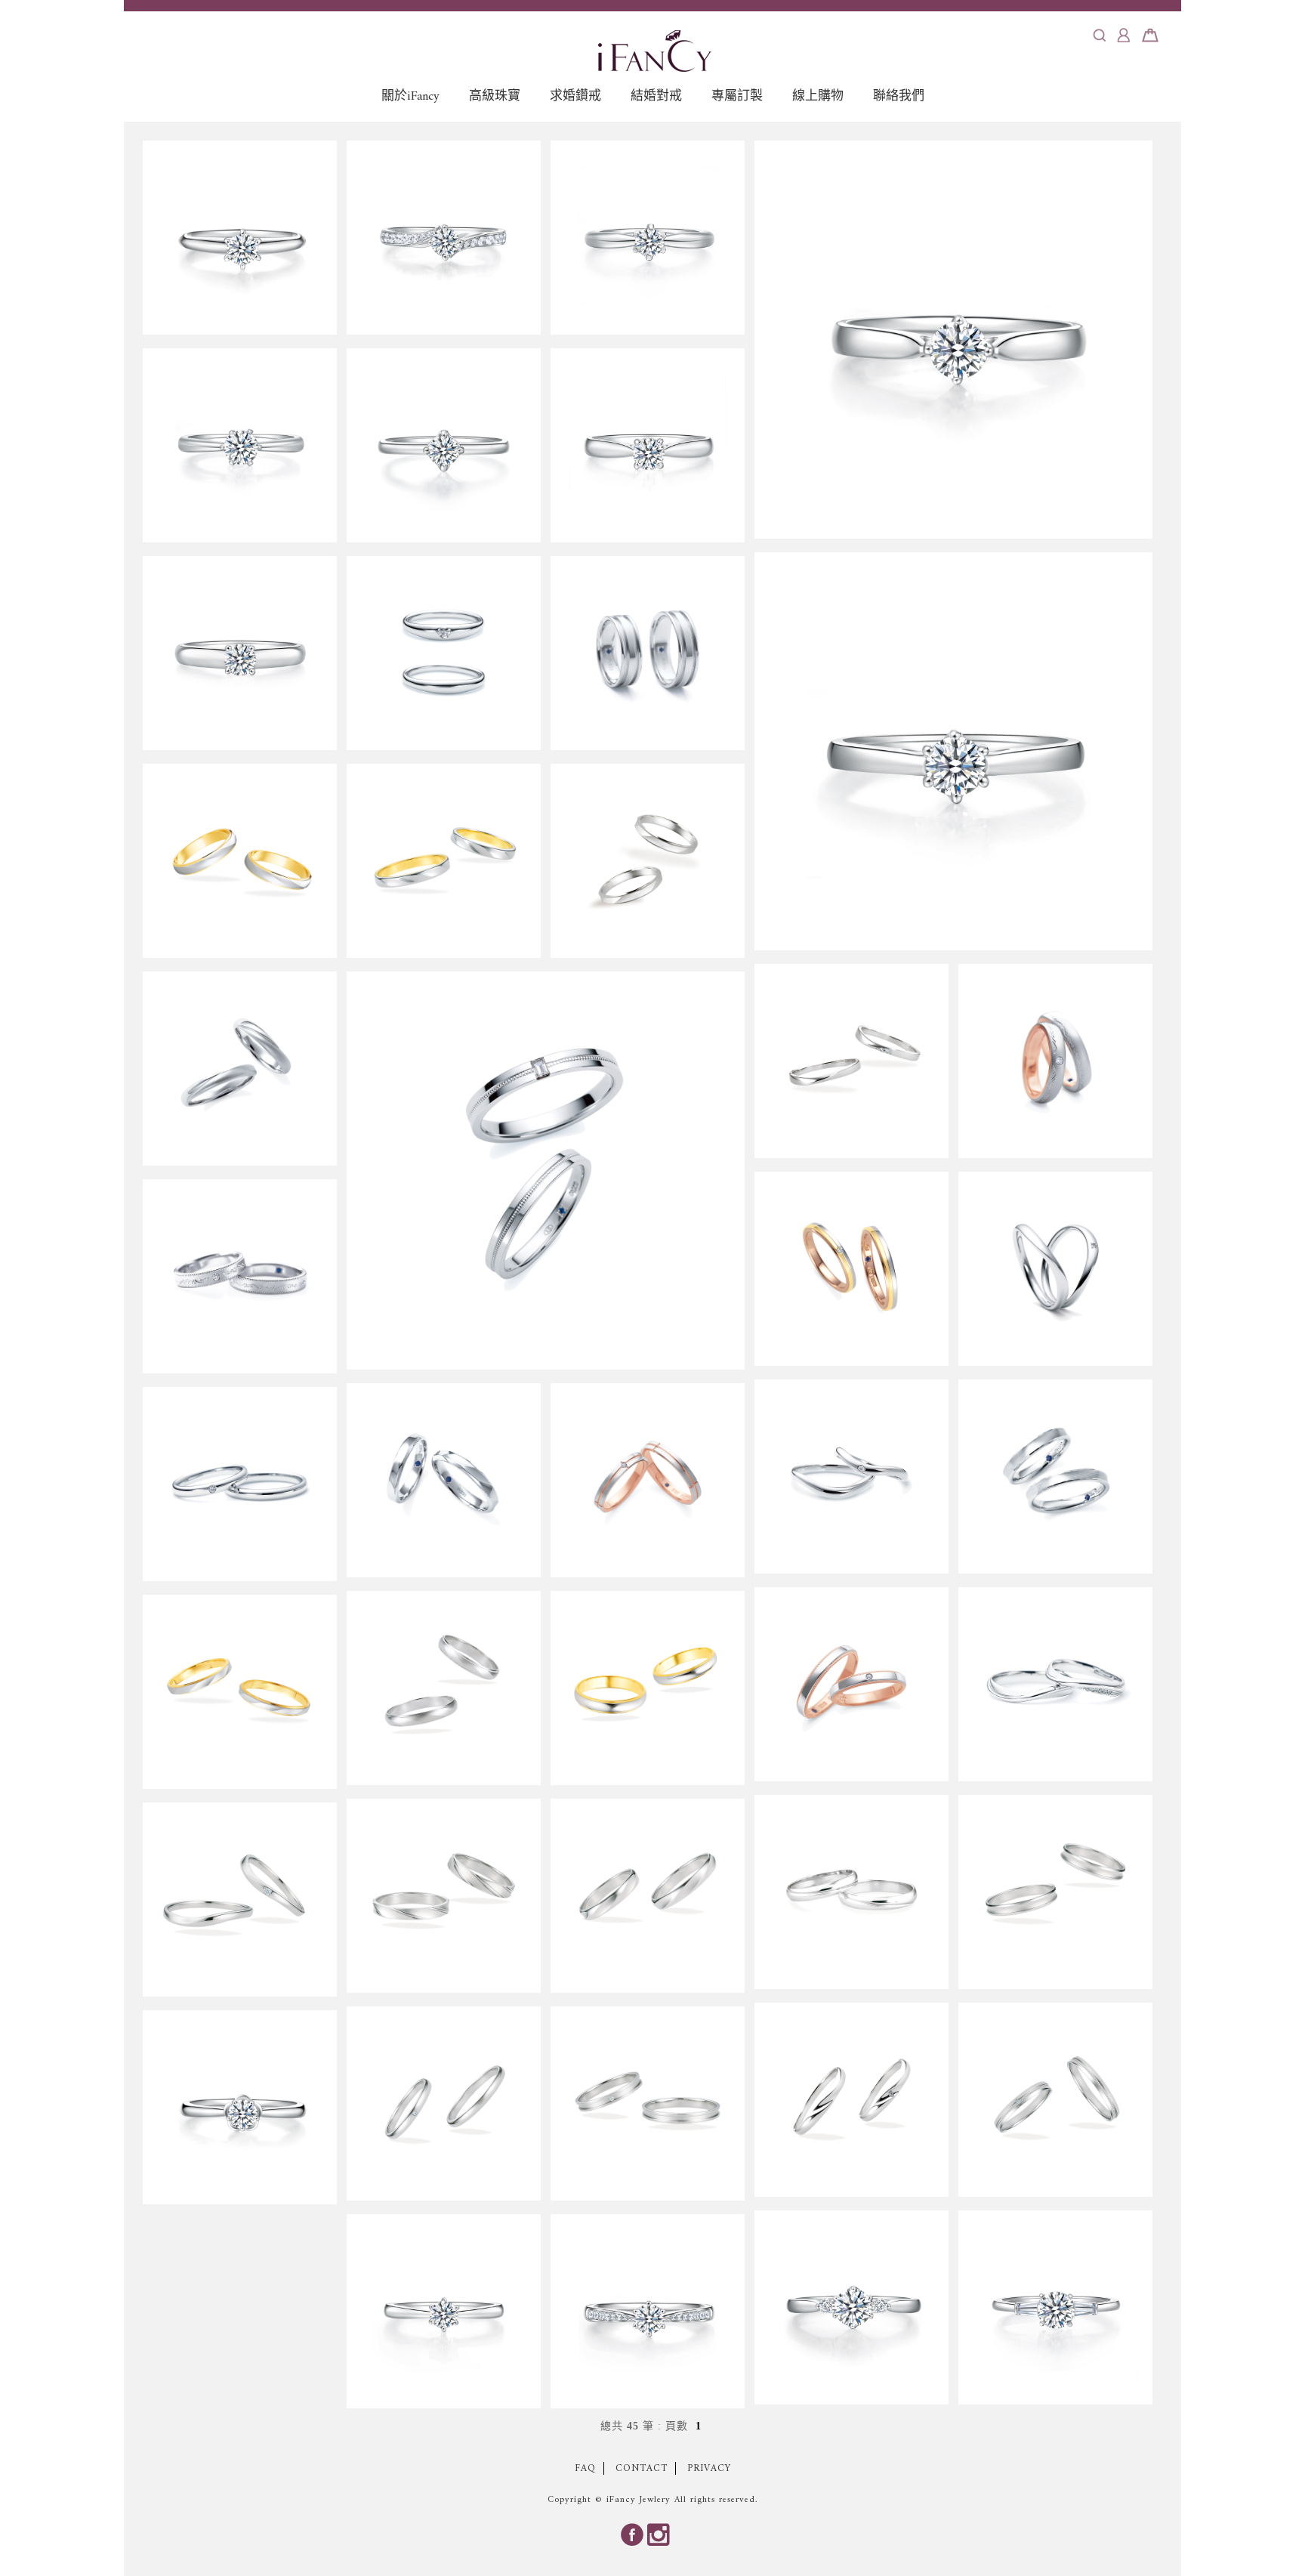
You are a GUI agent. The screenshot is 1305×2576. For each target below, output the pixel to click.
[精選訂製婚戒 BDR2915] (240, 445)
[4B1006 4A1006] (546, 1171)
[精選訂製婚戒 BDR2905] (1055, 2307)
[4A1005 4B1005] (444, 653)
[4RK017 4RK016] (1055, 1061)
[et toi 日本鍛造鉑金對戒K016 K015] (851, 2100)
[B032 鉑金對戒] (648, 861)
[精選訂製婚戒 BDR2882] (444, 2311)
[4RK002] (1055, 1476)
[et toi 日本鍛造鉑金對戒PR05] (1055, 1892)
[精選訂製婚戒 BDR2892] (444, 238)
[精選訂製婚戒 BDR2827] (240, 653)
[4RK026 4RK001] (240, 1484)
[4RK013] (648, 653)
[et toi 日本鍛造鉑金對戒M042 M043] (240, 1900)
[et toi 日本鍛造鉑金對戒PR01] (240, 861)
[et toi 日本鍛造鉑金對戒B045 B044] (648, 2103)
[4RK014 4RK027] (1055, 1684)
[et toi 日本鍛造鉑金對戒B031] (240, 1692)
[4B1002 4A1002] (1055, 1269)
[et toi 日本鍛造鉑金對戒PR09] (444, 1896)
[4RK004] (444, 1480)
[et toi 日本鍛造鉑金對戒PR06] (648, 1896)
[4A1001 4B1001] (851, 1476)
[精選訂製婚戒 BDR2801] (648, 445)
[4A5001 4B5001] (851, 1269)
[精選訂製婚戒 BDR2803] (240, 238)
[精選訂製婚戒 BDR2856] (953, 340)
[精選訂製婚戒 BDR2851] (444, 445)
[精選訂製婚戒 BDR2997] (240, 2107)
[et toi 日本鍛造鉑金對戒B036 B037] (444, 2103)
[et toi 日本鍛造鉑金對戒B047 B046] (1055, 2100)
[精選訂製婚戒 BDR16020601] (648, 238)
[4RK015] (240, 1069)
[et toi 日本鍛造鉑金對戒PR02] (648, 1688)
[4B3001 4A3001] (851, 1684)
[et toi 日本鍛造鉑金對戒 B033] (444, 861)
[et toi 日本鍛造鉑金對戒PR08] (851, 1892)
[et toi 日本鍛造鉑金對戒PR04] (444, 1688)
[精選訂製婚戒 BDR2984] (851, 2307)
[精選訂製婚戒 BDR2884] (648, 2311)
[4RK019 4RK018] (240, 1276)
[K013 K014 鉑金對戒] (851, 1061)
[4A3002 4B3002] (648, 1480)
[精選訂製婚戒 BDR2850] (953, 751)
